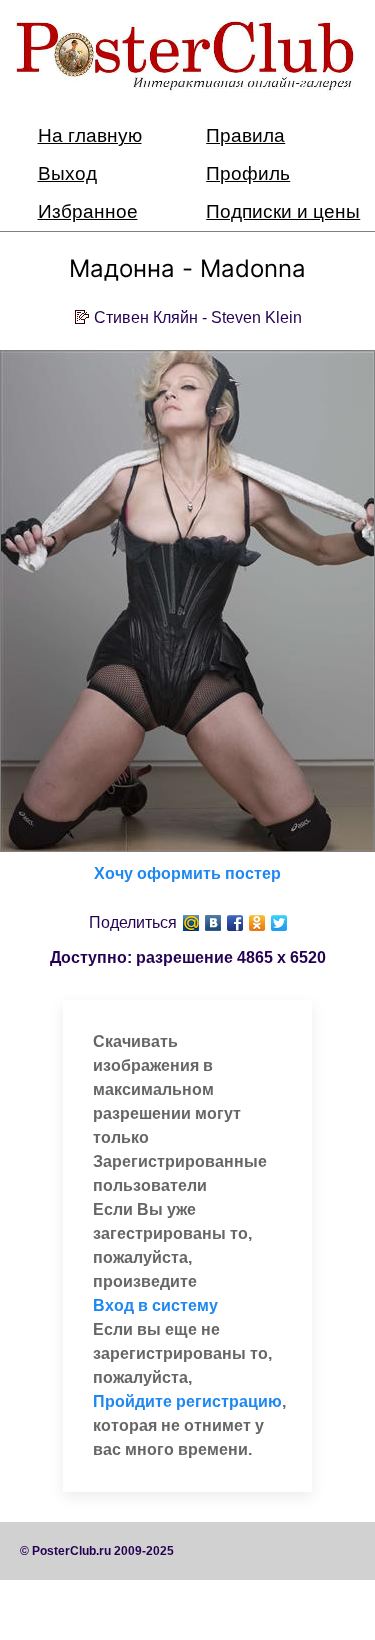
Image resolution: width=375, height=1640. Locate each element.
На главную (90, 135)
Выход (67, 173)
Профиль (248, 173)
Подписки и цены (283, 211)
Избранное (88, 211)
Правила (245, 135)
